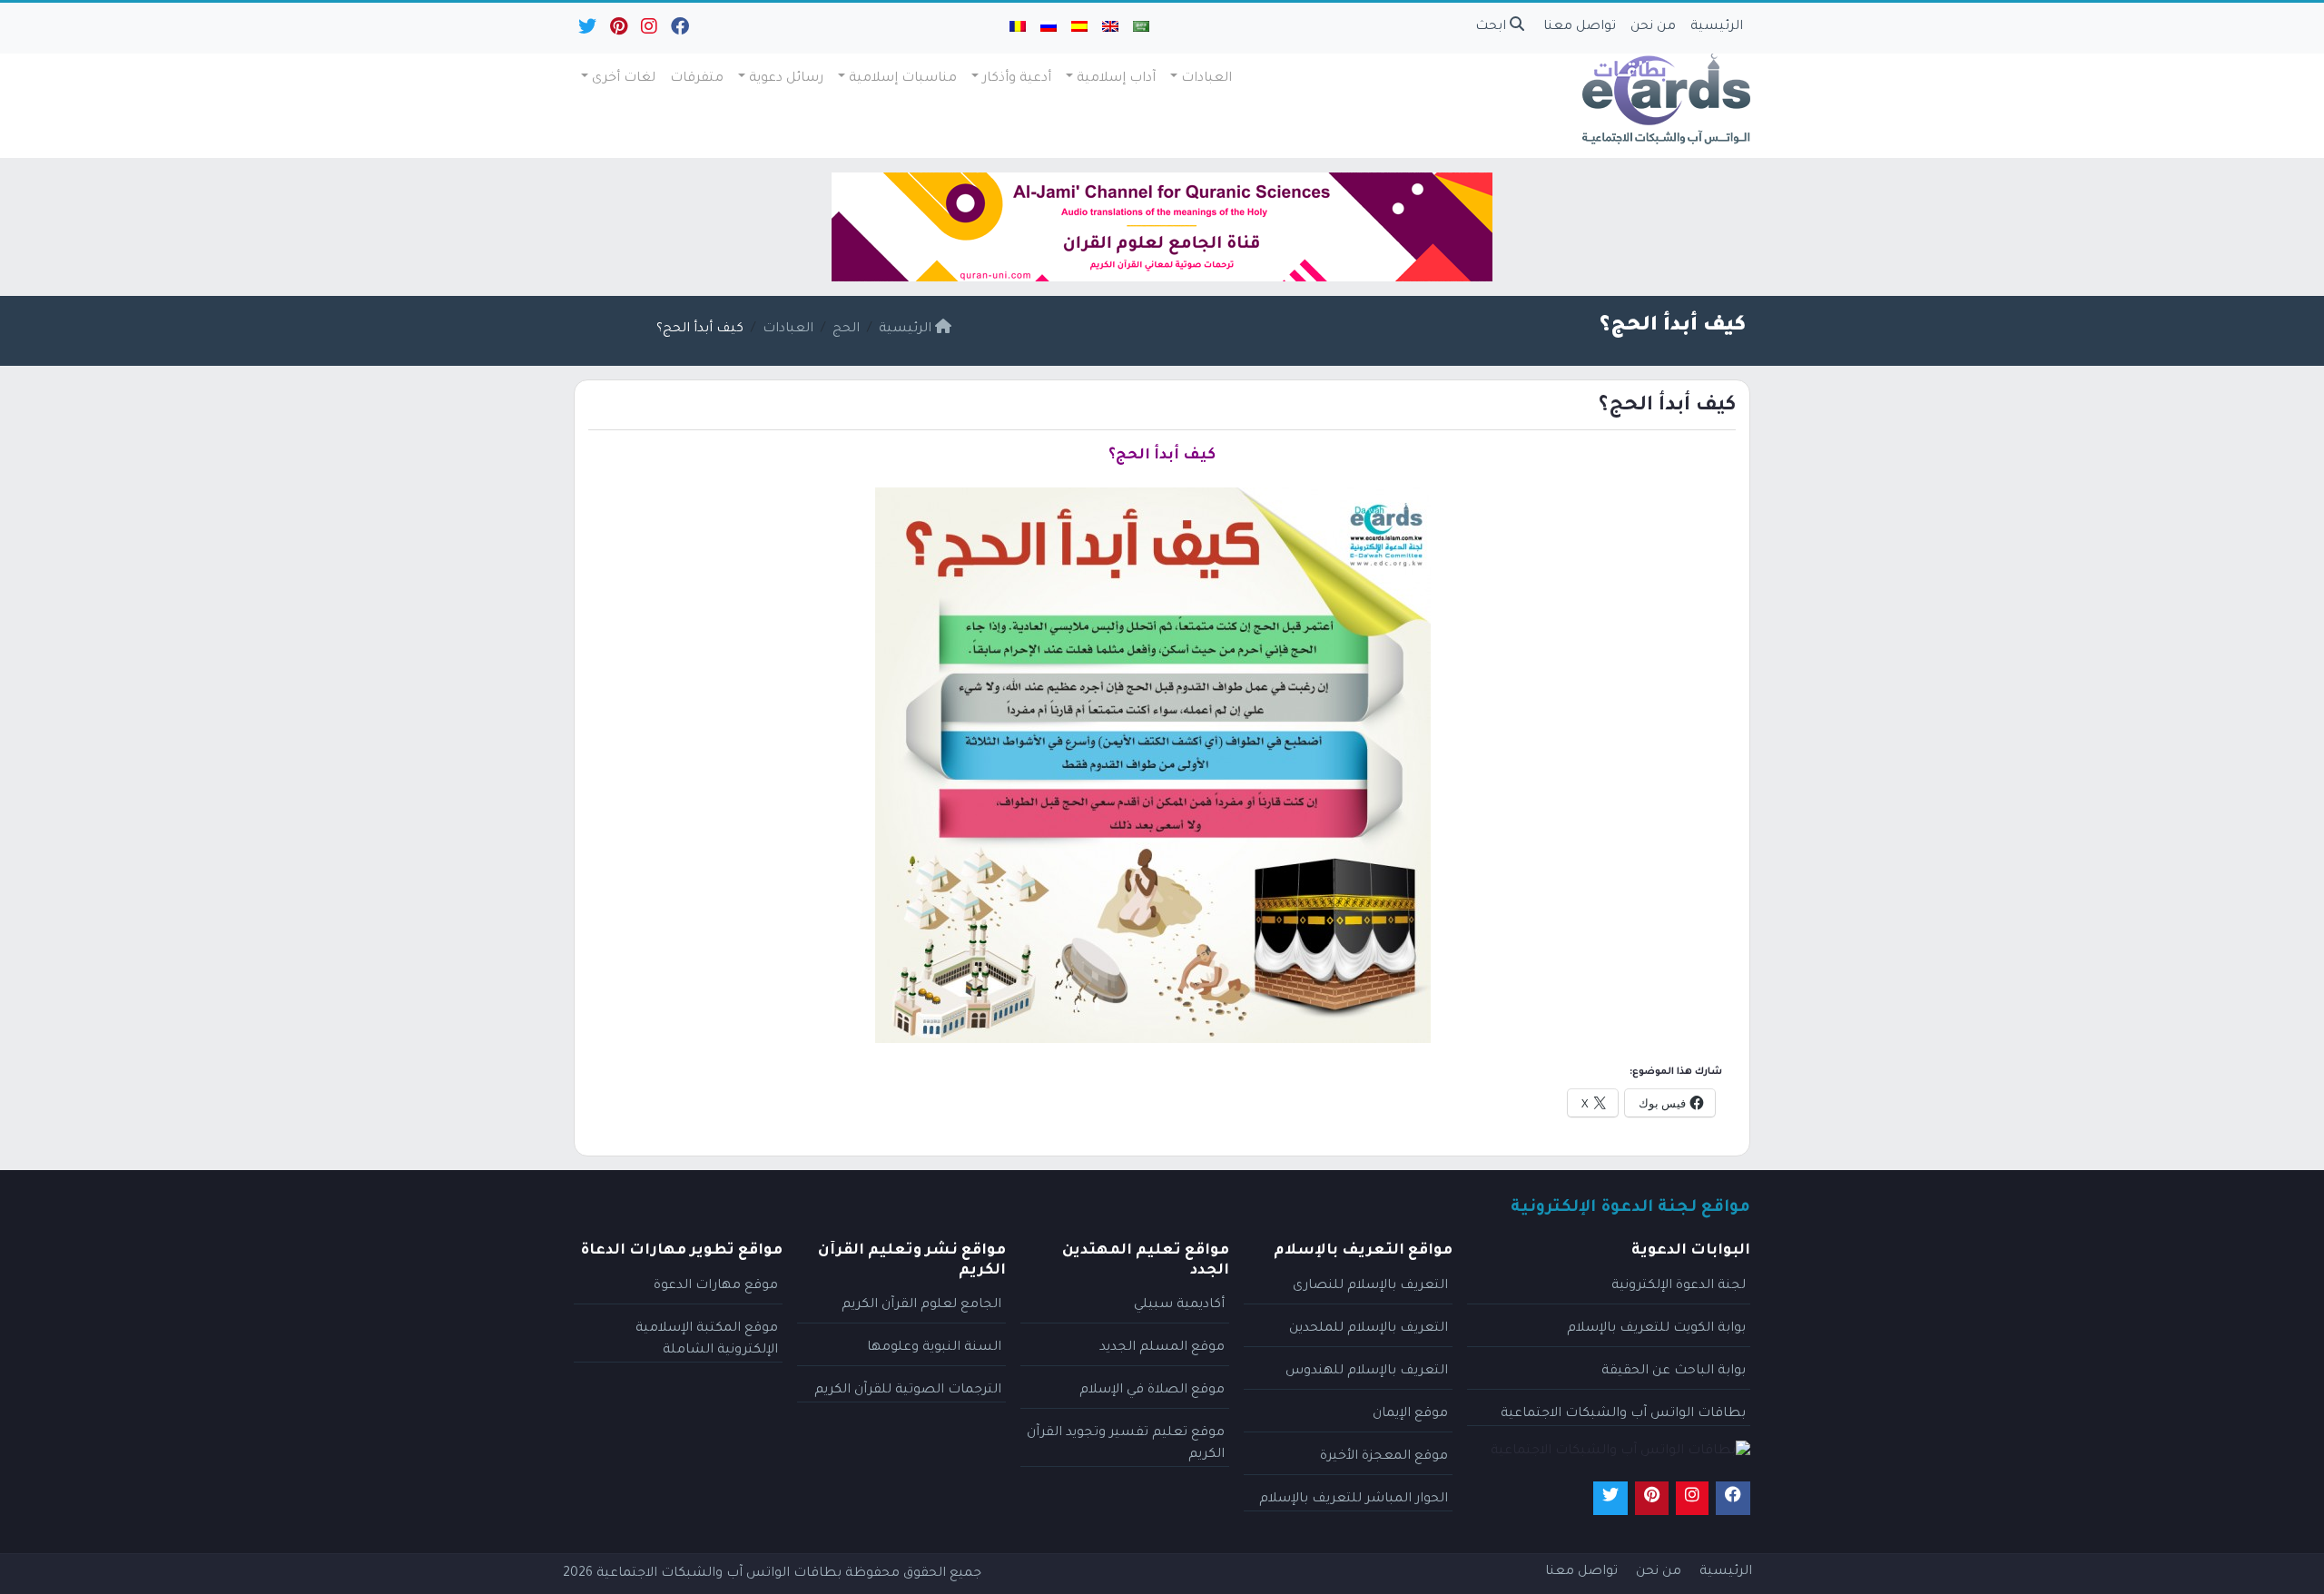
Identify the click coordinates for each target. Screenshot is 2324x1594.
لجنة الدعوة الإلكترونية (1679, 1286)
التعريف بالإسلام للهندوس (1367, 1372)
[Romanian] (1018, 28)
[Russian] (1049, 28)
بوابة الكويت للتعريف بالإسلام (1656, 1329)
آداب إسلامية (1116, 79)
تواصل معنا (1580, 27)
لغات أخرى (624, 79)
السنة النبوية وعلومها (934, 1348)
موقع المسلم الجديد (1162, 1348)
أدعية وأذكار (1017, 79)
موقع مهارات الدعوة (716, 1286)
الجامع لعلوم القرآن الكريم (921, 1305)
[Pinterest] (617, 31)
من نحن (1653, 27)
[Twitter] (586, 31)
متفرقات (697, 79)
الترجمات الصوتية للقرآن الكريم (908, 1391)
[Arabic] (1141, 28)
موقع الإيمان (1410, 1414)
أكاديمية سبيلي (1179, 1305)
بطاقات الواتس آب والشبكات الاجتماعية (1623, 1414)
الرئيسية (1717, 27)
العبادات (1206, 79)
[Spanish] (1079, 28)
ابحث (1492, 27)
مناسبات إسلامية (903, 79)
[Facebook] (679, 31)
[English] (1110, 28)
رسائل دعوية (786, 79)
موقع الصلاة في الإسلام (1152, 1391)
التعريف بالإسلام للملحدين (1369, 1329)
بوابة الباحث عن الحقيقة (1674, 1372)
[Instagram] (648, 31)
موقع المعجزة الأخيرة (1384, 1457)
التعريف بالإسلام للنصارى (1370, 1286)
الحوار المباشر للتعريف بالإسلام (1354, 1500)
